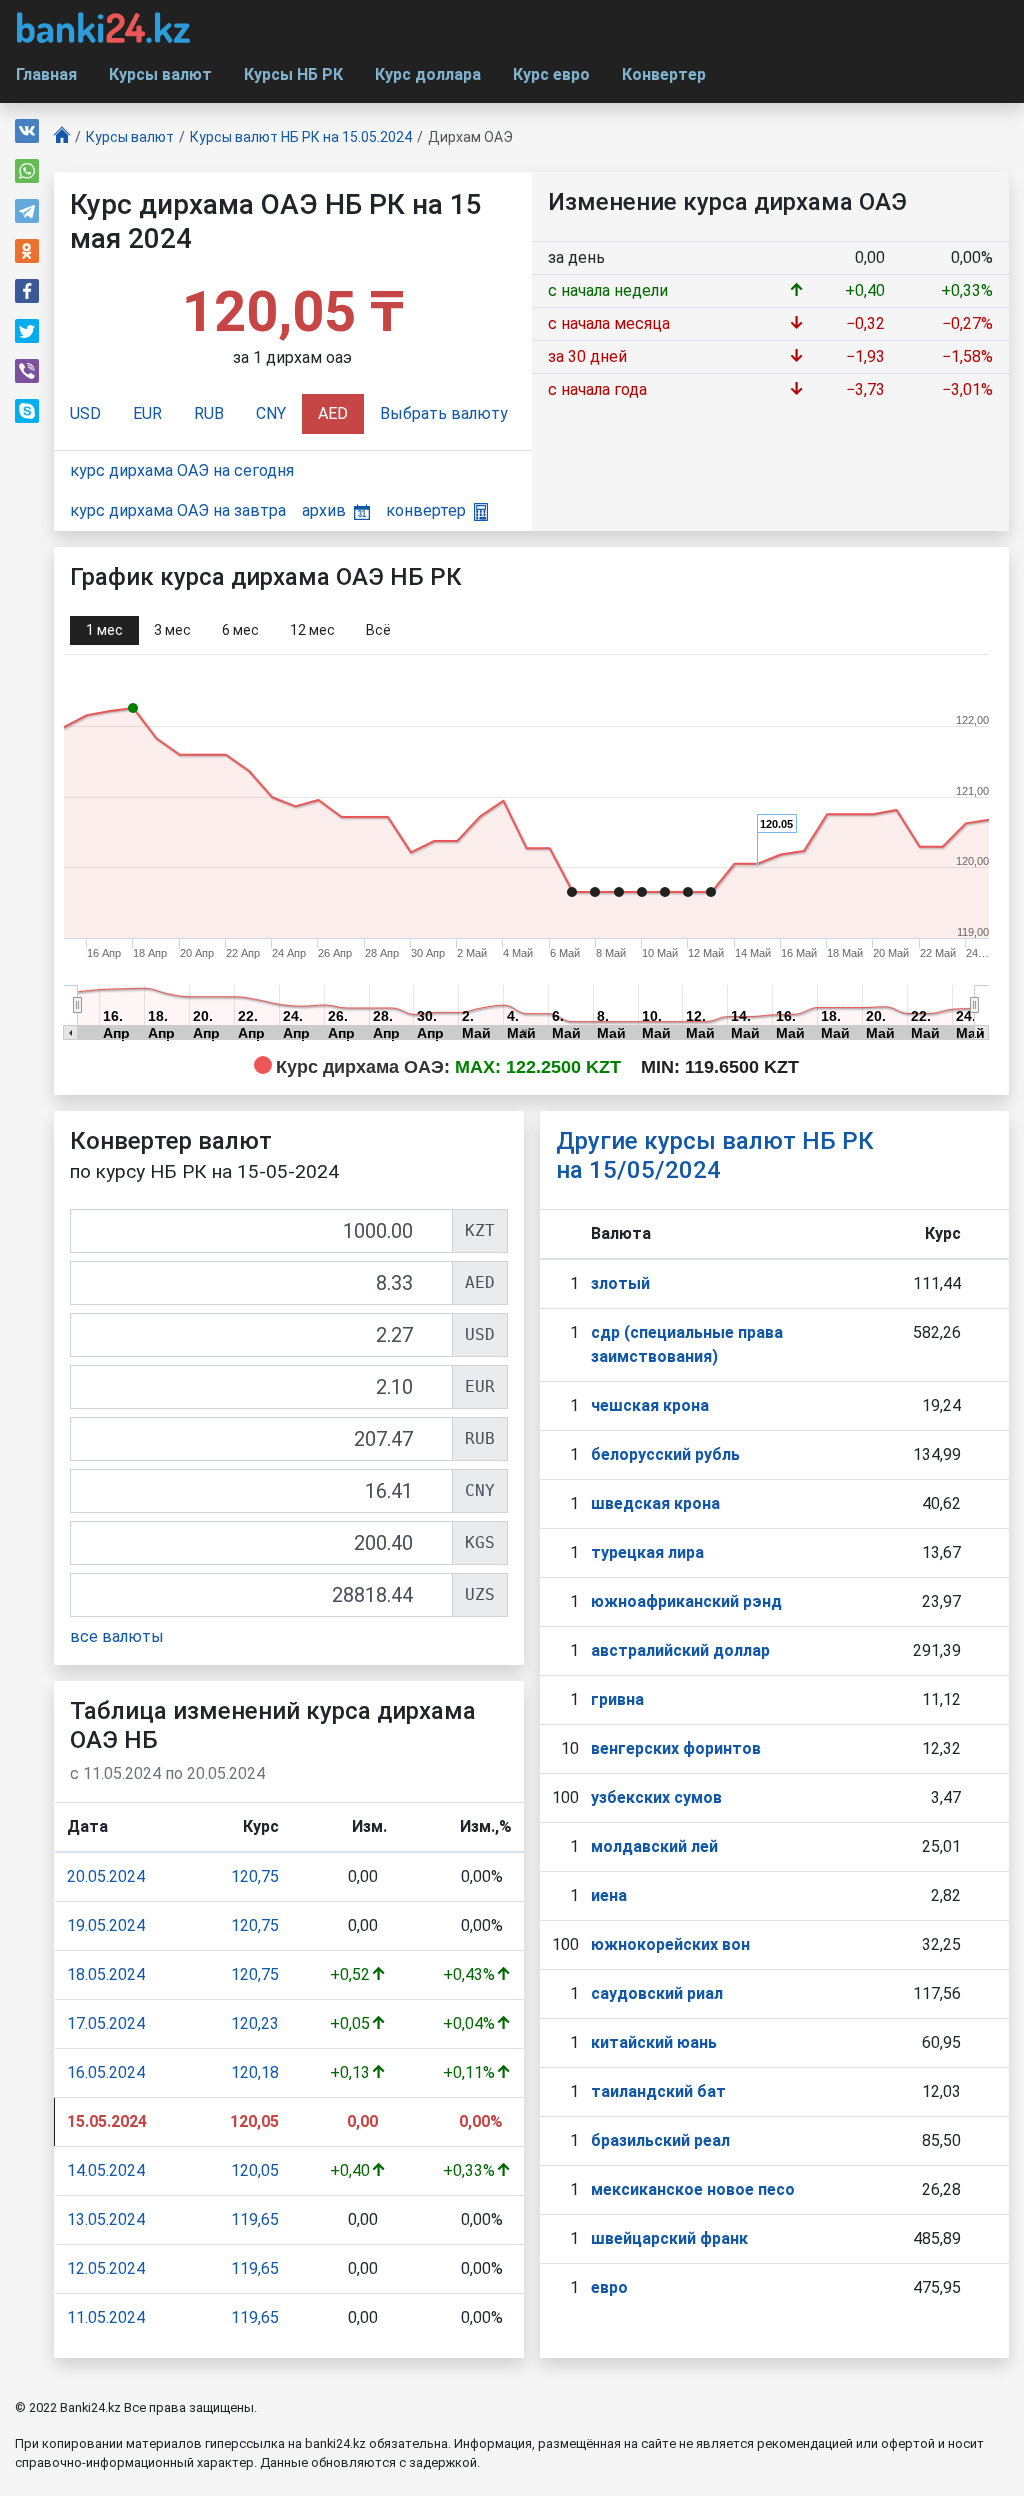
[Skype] (27, 411)
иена (609, 1895)
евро (609, 2287)
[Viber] (27, 371)
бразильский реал (660, 2140)
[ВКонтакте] (27, 131)
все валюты (117, 1636)
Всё (378, 630)
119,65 (255, 2219)
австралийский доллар (680, 1650)
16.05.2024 (106, 2072)
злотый (620, 1283)
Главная (46, 74)
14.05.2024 (106, 2170)
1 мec (104, 630)
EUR (147, 413)
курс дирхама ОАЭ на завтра (178, 510)
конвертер (426, 510)
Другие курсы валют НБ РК (715, 1155)
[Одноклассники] (27, 251)
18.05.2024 (106, 1974)
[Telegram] (27, 211)
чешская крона (650, 1405)
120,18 (255, 2072)
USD (85, 413)
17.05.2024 (106, 2023)
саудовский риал (657, 1993)
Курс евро (551, 74)
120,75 (255, 1876)
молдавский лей (654, 1846)
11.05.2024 (106, 2317)
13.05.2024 (106, 2219)
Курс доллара (428, 74)
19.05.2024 (106, 1925)
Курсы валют (160, 74)
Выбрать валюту (444, 413)
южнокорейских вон (670, 1944)
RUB (209, 413)
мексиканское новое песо (693, 2189)
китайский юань (654, 2042)
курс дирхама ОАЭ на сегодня (182, 470)
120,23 (255, 2023)
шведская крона (655, 1503)
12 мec (312, 630)
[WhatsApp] (27, 171)
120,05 (255, 2170)
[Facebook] (27, 291)
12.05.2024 (106, 2268)
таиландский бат (658, 2091)
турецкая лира (647, 1552)
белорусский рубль (665, 1454)
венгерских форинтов (676, 1748)
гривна (617, 1699)
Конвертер (664, 74)
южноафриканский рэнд (686, 1601)
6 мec (240, 630)
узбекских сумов (656, 1797)
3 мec (172, 630)
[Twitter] (27, 331)
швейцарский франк (669, 2238)
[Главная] (62, 137)
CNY (271, 413)
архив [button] (324, 510)
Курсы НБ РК (293, 74)
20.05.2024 (106, 1876)
